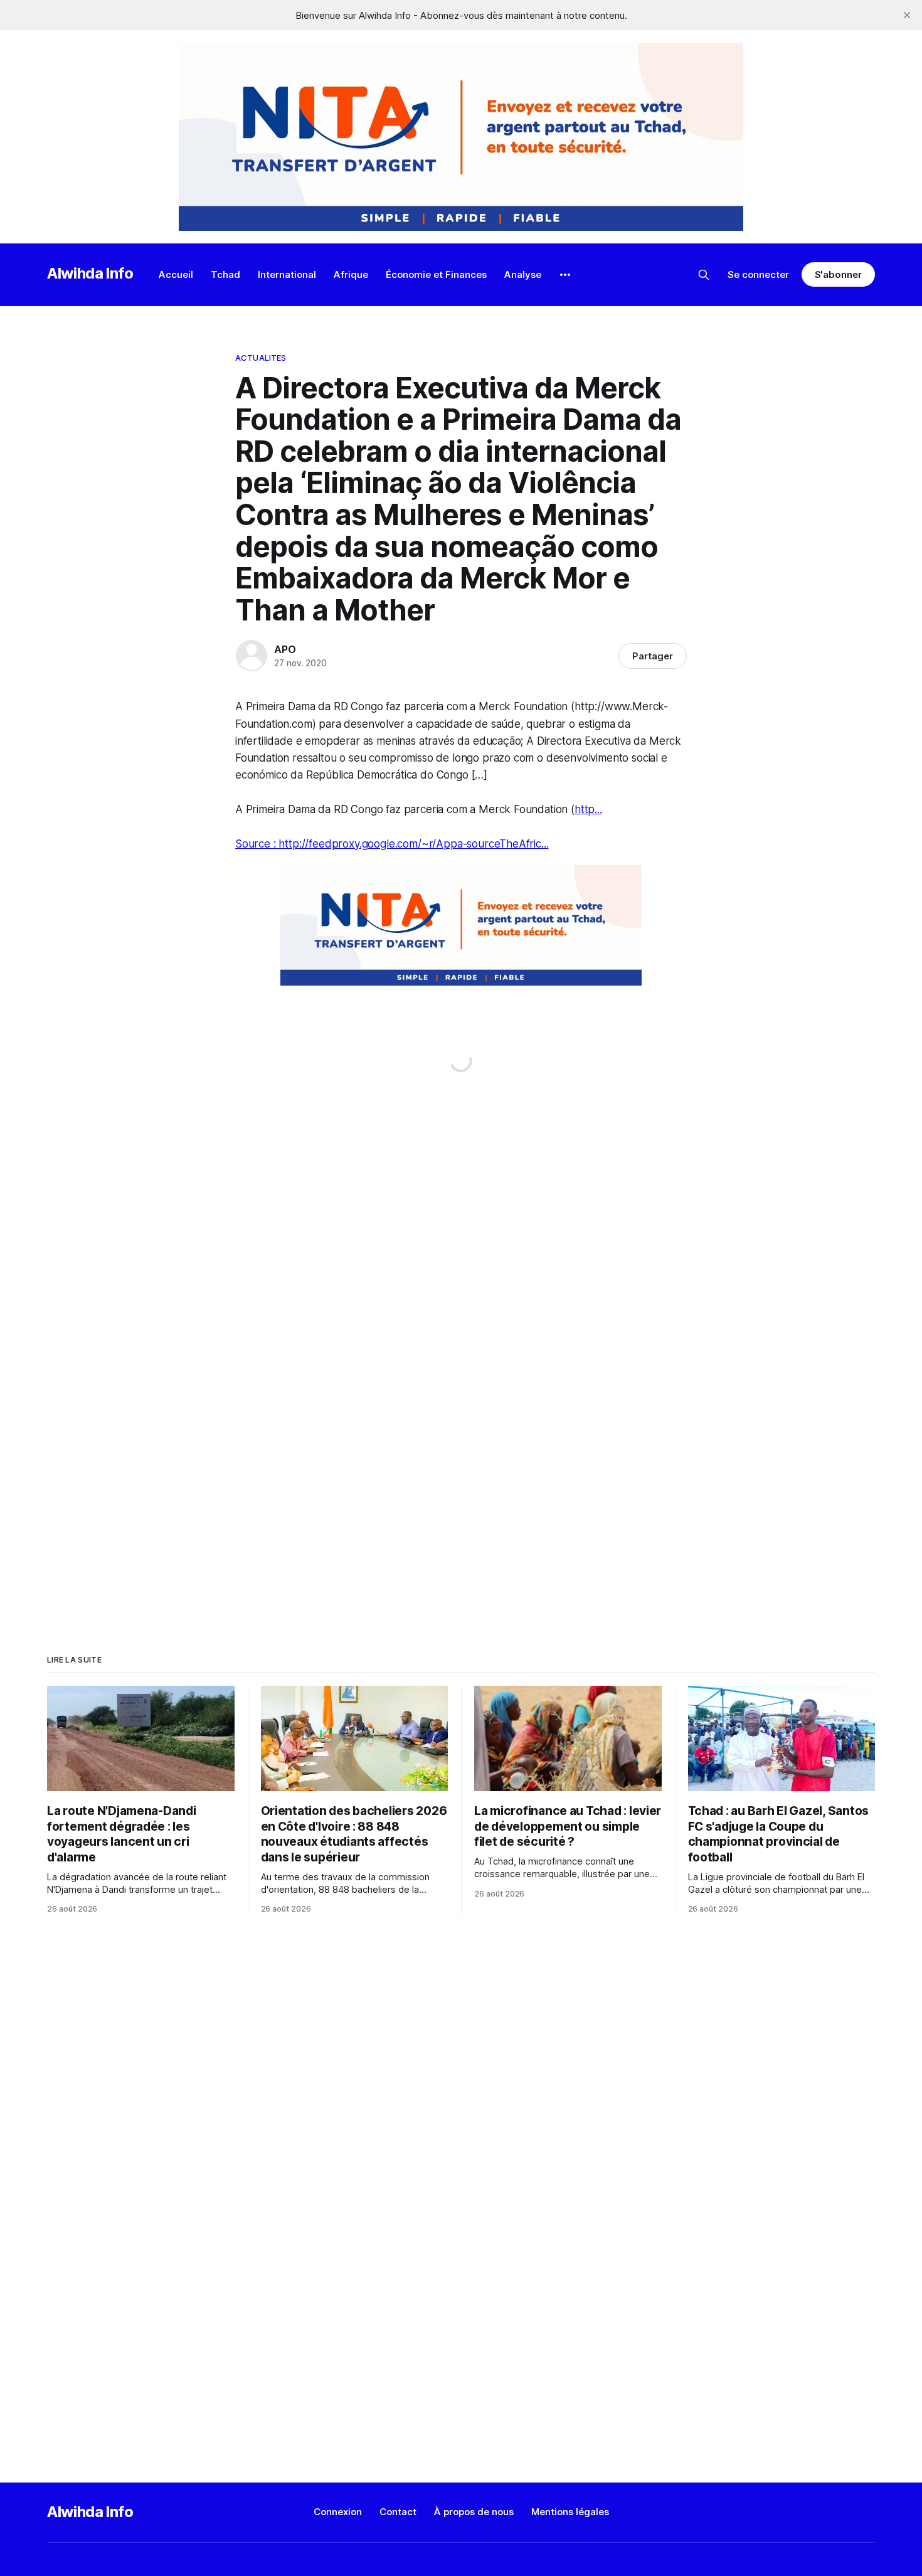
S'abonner (838, 274)
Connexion (338, 2512)
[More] (565, 275)
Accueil (176, 274)
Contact (398, 2512)
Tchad (225, 274)
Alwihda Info (90, 273)
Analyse (523, 274)
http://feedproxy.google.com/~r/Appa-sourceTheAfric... (413, 844)
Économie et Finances (436, 274)
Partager (653, 656)
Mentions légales (570, 2512)
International (287, 274)
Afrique (351, 274)
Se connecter (758, 274)
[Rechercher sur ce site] (704, 275)
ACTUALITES (261, 358)
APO (285, 649)
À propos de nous (474, 2512)
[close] (907, 15)
